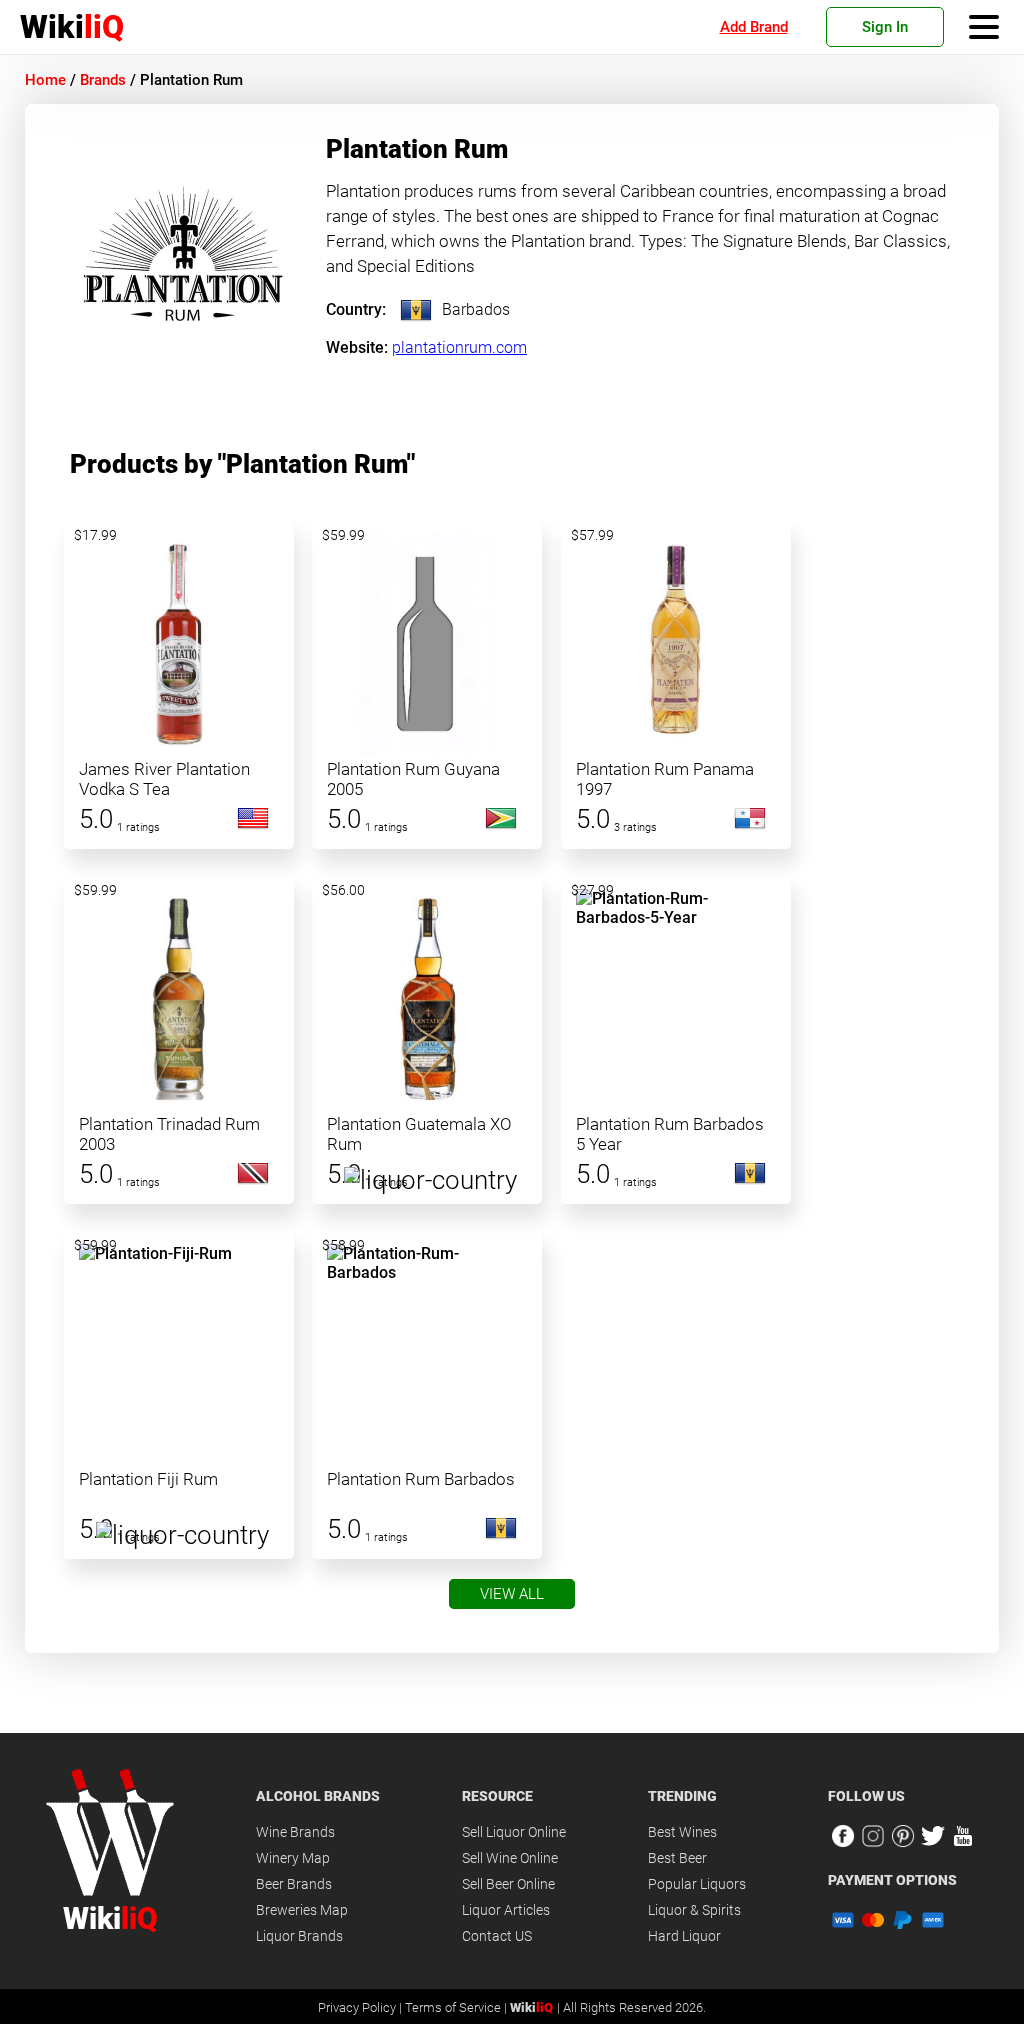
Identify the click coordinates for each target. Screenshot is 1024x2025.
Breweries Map (302, 1910)
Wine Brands (295, 1832)
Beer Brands (294, 1884)
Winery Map (293, 1858)
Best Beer (677, 1858)
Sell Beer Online (508, 1884)
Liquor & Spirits (694, 1910)
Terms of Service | (457, 2007)
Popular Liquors (697, 1884)
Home (45, 80)
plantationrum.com (459, 347)
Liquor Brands (299, 1936)
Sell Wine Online (510, 1858)
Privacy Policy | (361, 2007)
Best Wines (682, 1832)
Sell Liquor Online (514, 1832)
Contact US (497, 1936)
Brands (103, 80)
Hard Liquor (684, 1936)
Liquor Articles (506, 1910)
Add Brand (754, 27)
